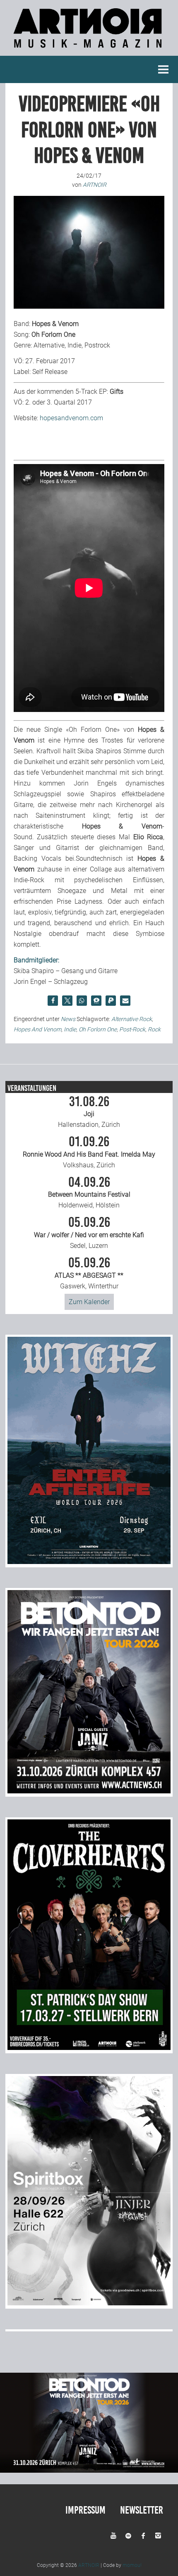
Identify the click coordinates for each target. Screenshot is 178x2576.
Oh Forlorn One (98, 1029)
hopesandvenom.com (71, 418)
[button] (53, 1001)
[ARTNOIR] (89, 50)
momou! (132, 2565)
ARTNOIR (89, 2565)
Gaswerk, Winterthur (89, 1273)
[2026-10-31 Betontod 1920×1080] (89, 2470)
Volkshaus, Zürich (89, 1152)
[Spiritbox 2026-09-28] (89, 2303)
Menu (164, 69)
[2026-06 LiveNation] (89, 1562)
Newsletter (142, 2510)
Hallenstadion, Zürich (89, 1112)
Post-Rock (132, 1029)
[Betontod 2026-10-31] (89, 1791)
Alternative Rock (132, 1019)
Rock (154, 1029)
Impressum (85, 2510)
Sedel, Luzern (89, 1233)
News (68, 1019)
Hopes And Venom (37, 1029)
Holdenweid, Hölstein (89, 1193)
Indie (70, 1029)
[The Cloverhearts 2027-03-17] (89, 2048)
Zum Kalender (89, 1302)
